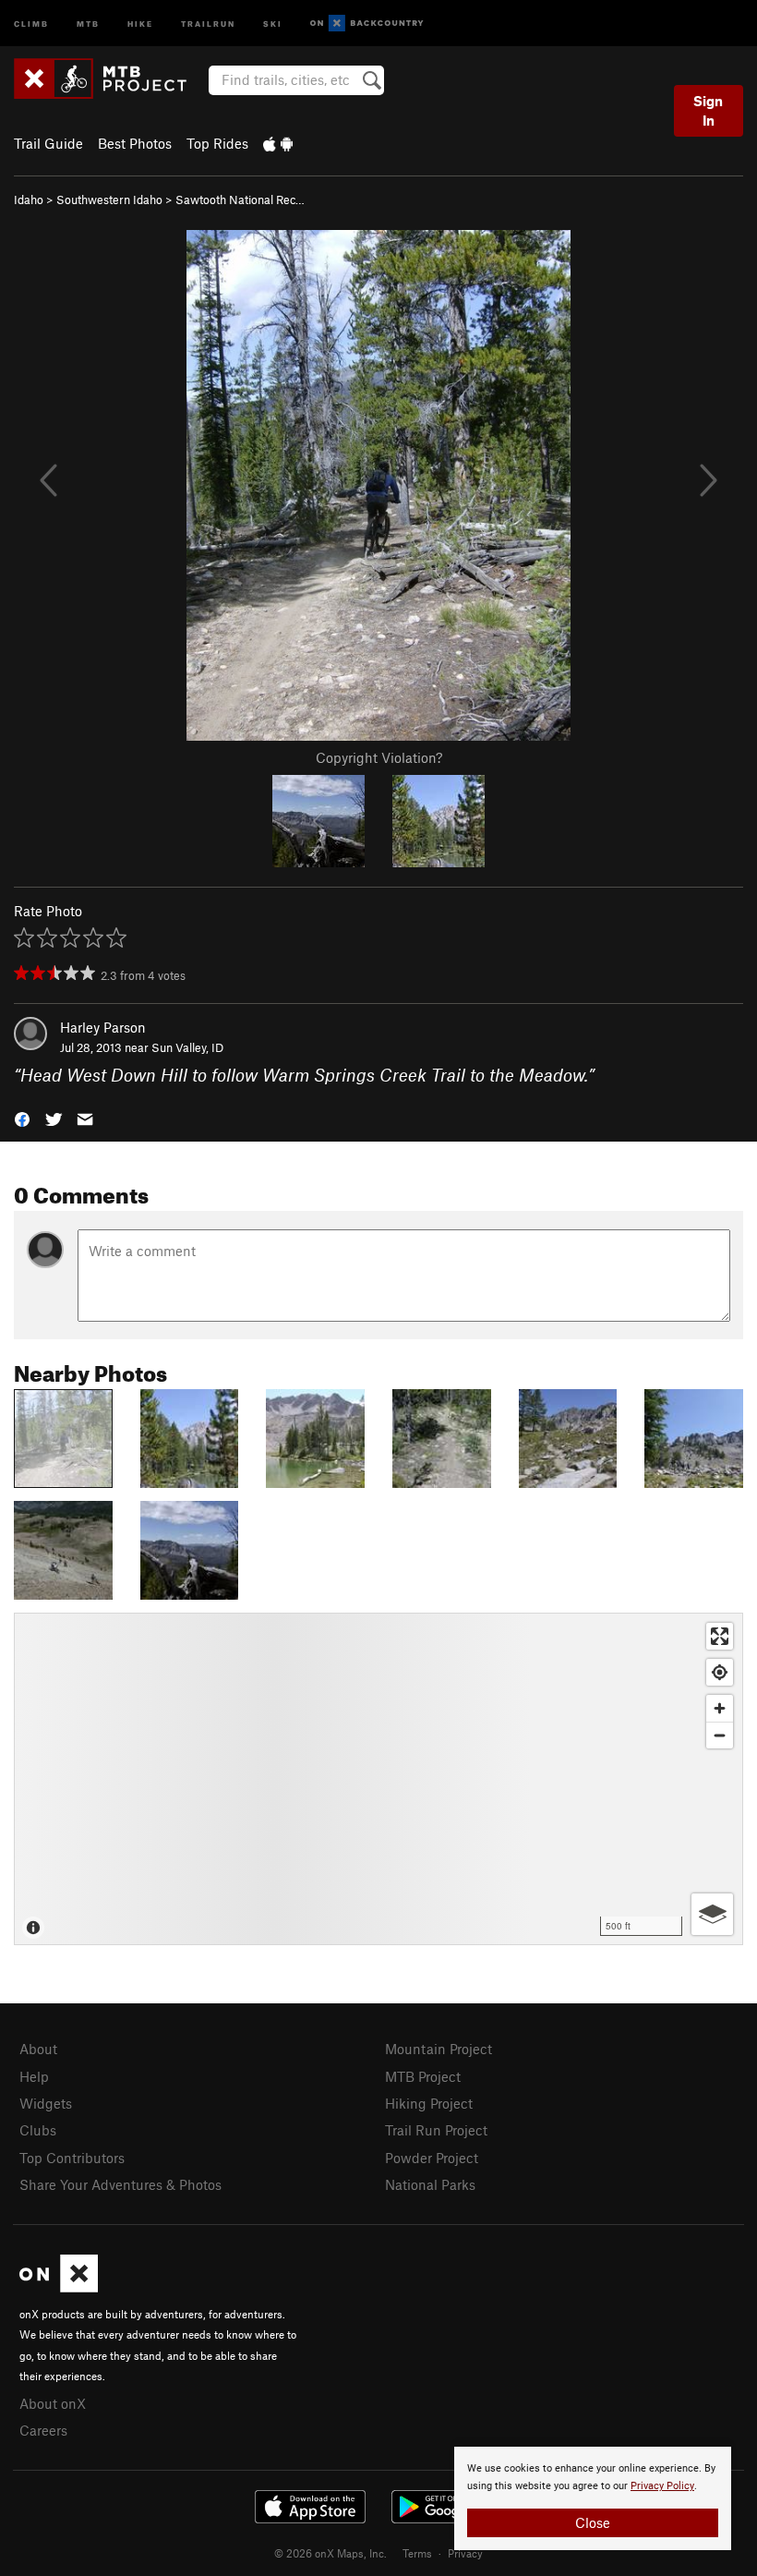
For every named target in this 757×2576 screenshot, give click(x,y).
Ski (273, 23)
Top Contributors (72, 2158)
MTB (88, 23)
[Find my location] (720, 1672)
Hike (140, 23)
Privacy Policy (662, 2486)
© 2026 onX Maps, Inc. (330, 2553)
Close (593, 2522)
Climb (31, 23)
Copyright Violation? (379, 757)
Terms (417, 2553)
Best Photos (135, 143)
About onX (53, 2403)
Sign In (708, 110)
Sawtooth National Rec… (240, 200)
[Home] (109, 79)
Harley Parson (103, 1027)
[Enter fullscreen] (720, 1636)
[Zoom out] (720, 1735)
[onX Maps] (59, 2287)
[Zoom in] (720, 1708)
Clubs (38, 2130)
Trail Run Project (436, 2130)
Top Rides (217, 143)
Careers (43, 2430)
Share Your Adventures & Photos (120, 2184)
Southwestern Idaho (109, 200)
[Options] (712, 1914)
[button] (22, 1118)
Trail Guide (48, 143)
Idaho (29, 200)
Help (34, 2076)
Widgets (46, 2103)
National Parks (430, 2184)
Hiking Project (429, 2103)
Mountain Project (439, 2049)
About (38, 2049)
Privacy (465, 2553)
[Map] (378, 1779)
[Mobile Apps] (278, 143)
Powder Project (432, 2158)
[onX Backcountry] (367, 24)
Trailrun (208, 23)
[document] (593, 2498)
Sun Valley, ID (187, 1047)
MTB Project (423, 2076)
